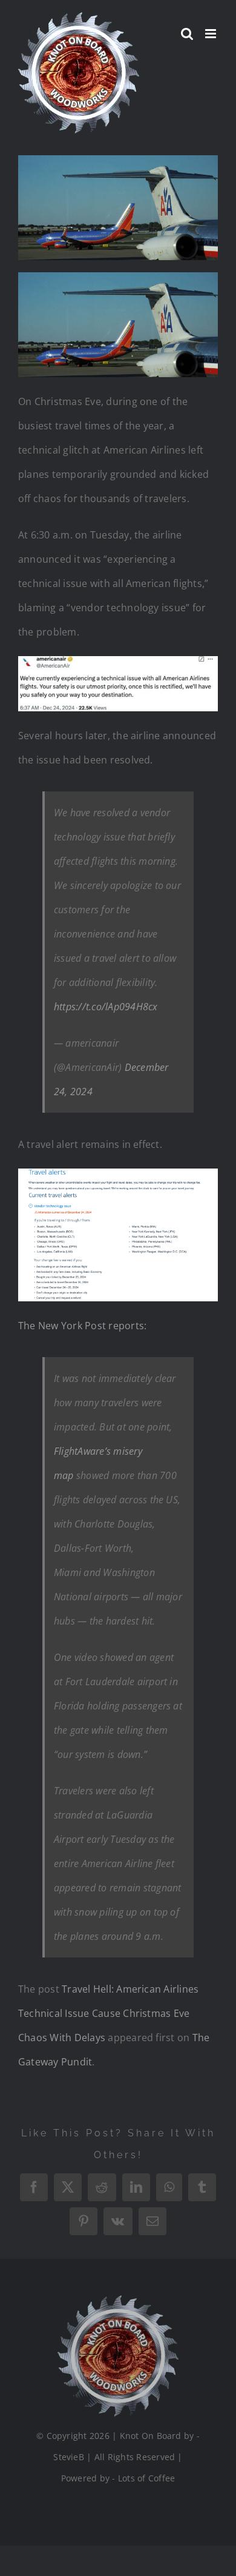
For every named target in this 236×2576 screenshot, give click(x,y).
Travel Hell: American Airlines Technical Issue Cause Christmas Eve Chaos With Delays (108, 2013)
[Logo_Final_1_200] (118, 2300)
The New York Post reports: (82, 1326)
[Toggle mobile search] (187, 34)
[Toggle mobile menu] (211, 34)
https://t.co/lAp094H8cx (106, 1007)
